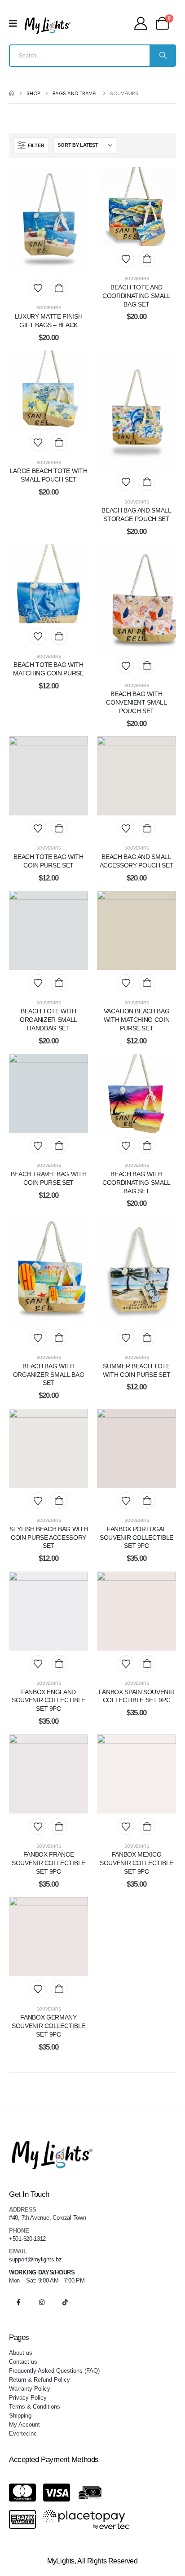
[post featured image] (48, 221)
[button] (31, 145)
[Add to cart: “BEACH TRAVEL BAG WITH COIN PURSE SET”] (59, 1146)
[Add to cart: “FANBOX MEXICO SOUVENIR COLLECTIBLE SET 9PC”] (147, 1826)
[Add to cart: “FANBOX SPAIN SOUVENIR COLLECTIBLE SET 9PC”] (147, 1663)
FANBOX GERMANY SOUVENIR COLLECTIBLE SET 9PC (48, 2026)
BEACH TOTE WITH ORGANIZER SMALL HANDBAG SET (48, 1020)
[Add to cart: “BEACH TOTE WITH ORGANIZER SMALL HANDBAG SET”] (59, 983)
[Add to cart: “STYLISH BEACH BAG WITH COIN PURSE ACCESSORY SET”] (59, 1500)
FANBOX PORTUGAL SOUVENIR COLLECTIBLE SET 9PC (137, 1538)
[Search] (162, 56)
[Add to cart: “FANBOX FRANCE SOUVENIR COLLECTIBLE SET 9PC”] (59, 1826)
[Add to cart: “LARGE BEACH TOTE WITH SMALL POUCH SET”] (59, 442)
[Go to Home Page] (11, 93)
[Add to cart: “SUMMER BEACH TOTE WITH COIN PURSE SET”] (147, 1338)
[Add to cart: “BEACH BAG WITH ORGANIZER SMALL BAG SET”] (59, 1338)
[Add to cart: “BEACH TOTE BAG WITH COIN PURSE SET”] (59, 828)
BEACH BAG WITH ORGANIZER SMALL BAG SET (48, 1375)
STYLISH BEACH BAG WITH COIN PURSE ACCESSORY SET (48, 1538)
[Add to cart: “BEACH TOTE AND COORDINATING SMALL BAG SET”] (147, 259)
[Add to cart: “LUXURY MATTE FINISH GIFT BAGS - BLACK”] (59, 288)
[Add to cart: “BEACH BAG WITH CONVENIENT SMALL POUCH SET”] (147, 666)
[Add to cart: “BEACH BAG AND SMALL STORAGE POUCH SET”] (147, 482)
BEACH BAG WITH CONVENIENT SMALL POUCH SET (136, 702)
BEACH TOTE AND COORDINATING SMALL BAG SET (137, 296)
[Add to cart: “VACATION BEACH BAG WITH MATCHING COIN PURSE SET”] (147, 983)
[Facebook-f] (18, 2302)
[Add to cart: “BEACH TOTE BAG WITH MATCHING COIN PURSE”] (59, 636)
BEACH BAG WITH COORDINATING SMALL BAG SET (137, 1183)
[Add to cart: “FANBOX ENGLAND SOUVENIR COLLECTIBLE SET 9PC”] (59, 1663)
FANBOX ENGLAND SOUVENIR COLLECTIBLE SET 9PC (48, 1700)
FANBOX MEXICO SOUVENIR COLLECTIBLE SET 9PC (137, 1863)
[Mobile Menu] (16, 23)
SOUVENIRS (49, 308)
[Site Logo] (48, 26)
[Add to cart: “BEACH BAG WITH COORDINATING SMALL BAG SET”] (147, 1146)
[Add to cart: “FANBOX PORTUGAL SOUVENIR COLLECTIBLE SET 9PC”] (147, 1500)
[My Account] (141, 23)
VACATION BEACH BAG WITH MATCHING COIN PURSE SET (137, 1020)
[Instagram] (42, 2302)
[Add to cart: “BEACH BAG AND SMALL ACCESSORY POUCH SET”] (147, 828)
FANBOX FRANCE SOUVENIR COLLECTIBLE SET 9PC (48, 1863)
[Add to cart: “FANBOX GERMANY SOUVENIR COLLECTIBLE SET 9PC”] (59, 1989)
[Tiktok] (65, 2302)
